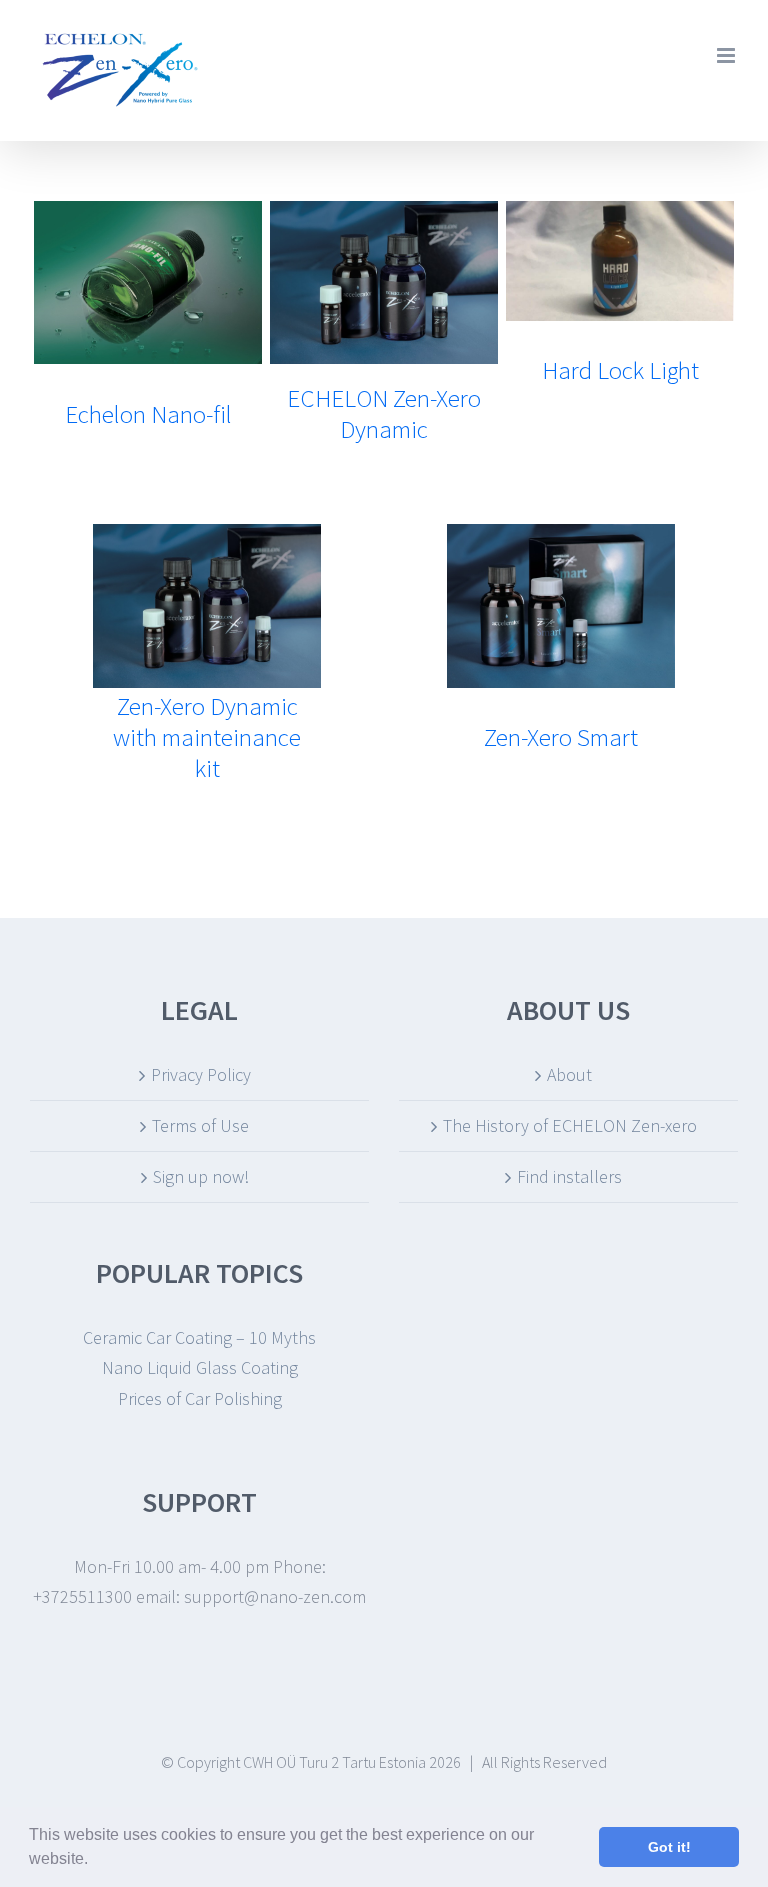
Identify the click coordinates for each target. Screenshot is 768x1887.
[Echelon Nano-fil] (148, 215)
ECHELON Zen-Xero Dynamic (384, 413)
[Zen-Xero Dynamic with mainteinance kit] (207, 538)
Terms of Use (200, 1125)
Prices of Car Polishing (200, 1398)
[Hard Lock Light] (620, 215)
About (569, 1074)
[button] (95, 1861)
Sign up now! (201, 1176)
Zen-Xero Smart (561, 737)
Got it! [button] (669, 1847)
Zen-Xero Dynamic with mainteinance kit (207, 737)
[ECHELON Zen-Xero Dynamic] (384, 215)
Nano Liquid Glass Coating (200, 1367)
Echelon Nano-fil (148, 414)
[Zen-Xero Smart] (561, 538)
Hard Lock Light (620, 370)
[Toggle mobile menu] (727, 55)
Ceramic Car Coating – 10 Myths (199, 1337)
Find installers (569, 1176)
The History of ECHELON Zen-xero (570, 1125)
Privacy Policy (201, 1074)
